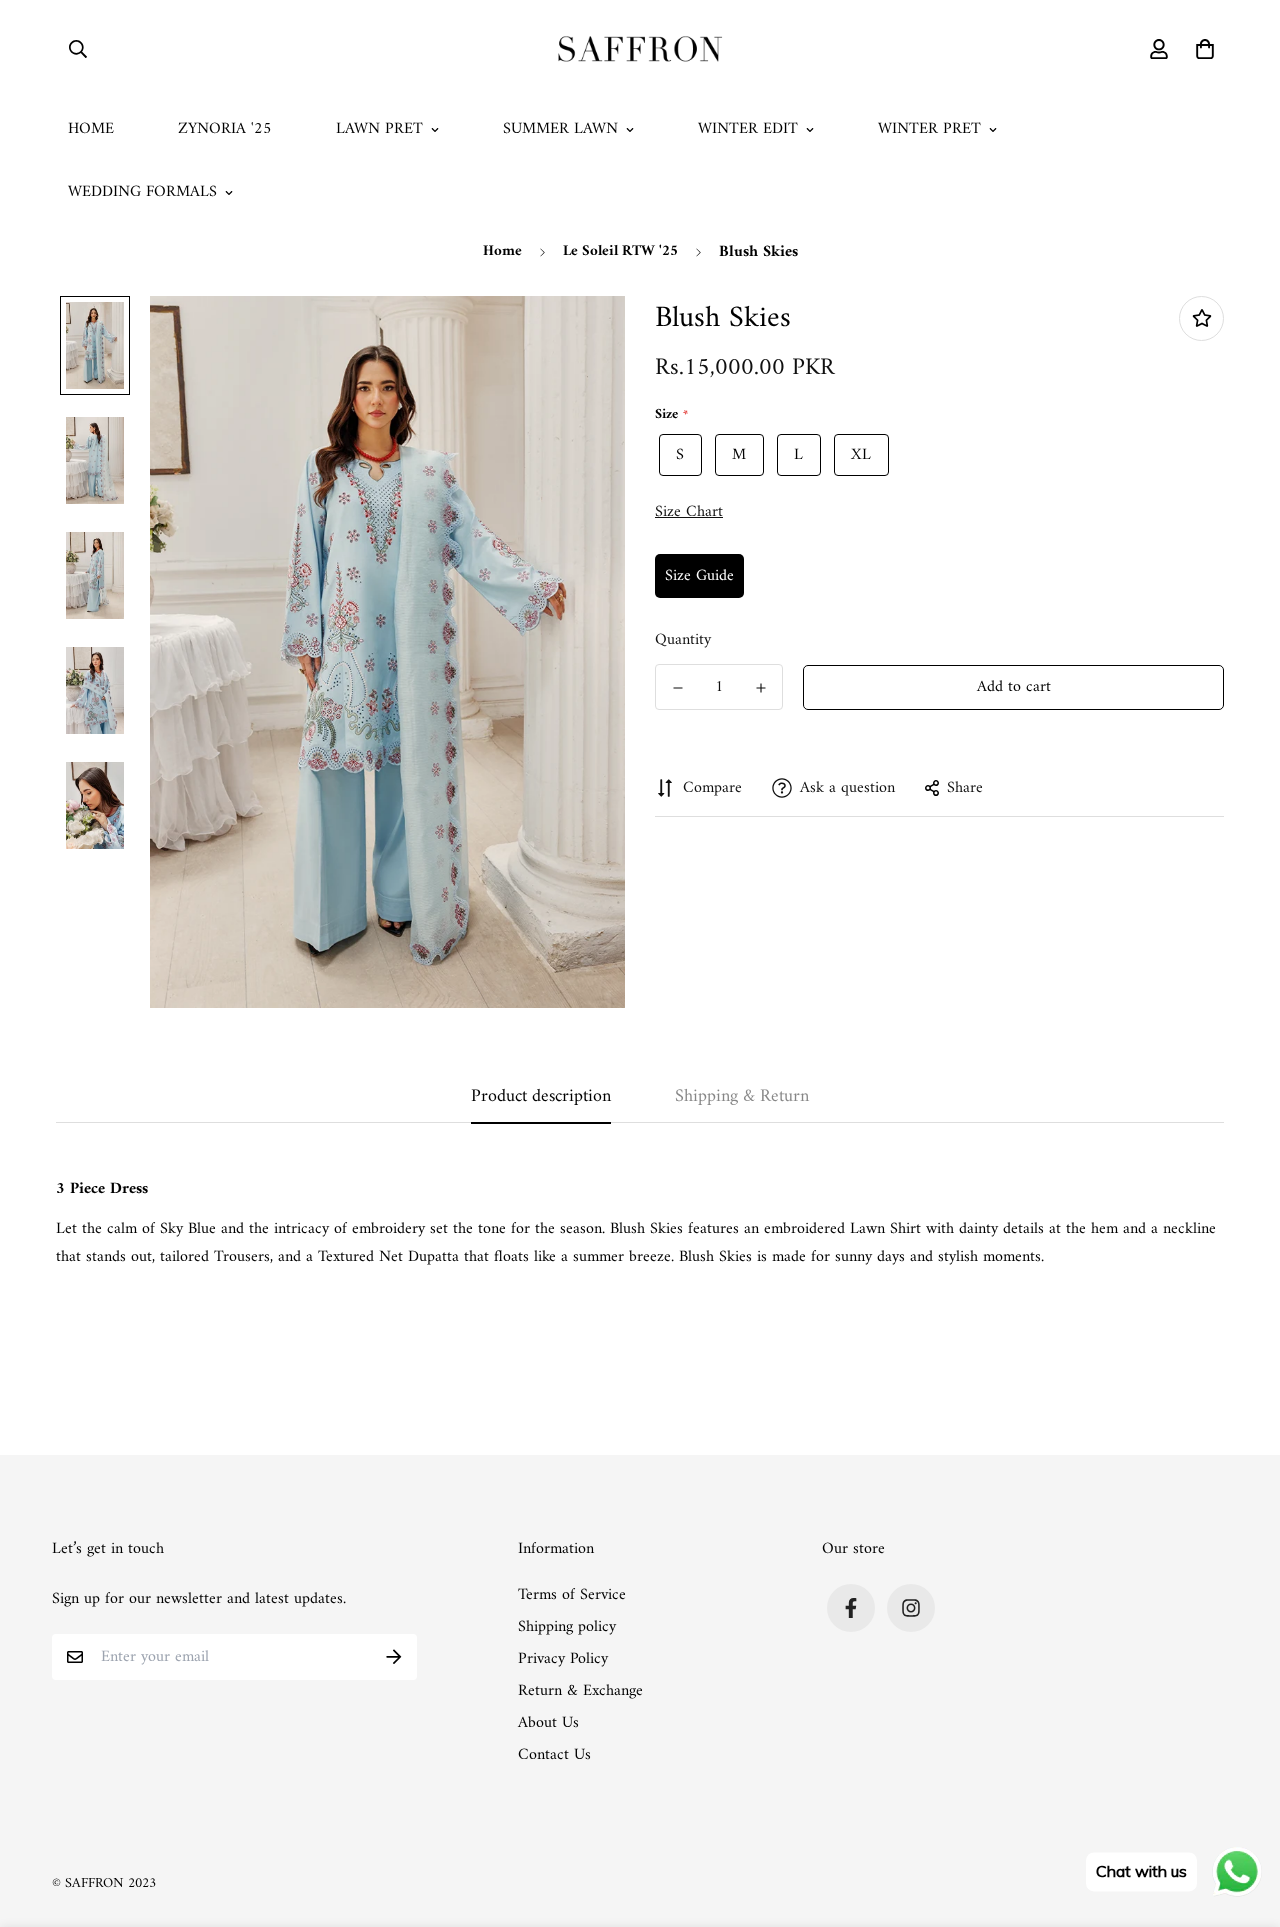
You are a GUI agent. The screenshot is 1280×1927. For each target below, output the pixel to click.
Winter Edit (748, 129)
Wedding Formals (142, 192)
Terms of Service (572, 1595)
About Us (548, 1723)
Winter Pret (929, 129)
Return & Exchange (580, 1691)
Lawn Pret (379, 129)
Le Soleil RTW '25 (620, 251)
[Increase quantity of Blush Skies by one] (760, 688)
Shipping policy (567, 1627)
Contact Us (554, 1755)
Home (91, 129)
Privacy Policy (563, 1659)
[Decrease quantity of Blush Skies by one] (677, 688)
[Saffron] (640, 49)
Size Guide (699, 576)
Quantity (683, 640)
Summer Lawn (560, 129)
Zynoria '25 (225, 129)
